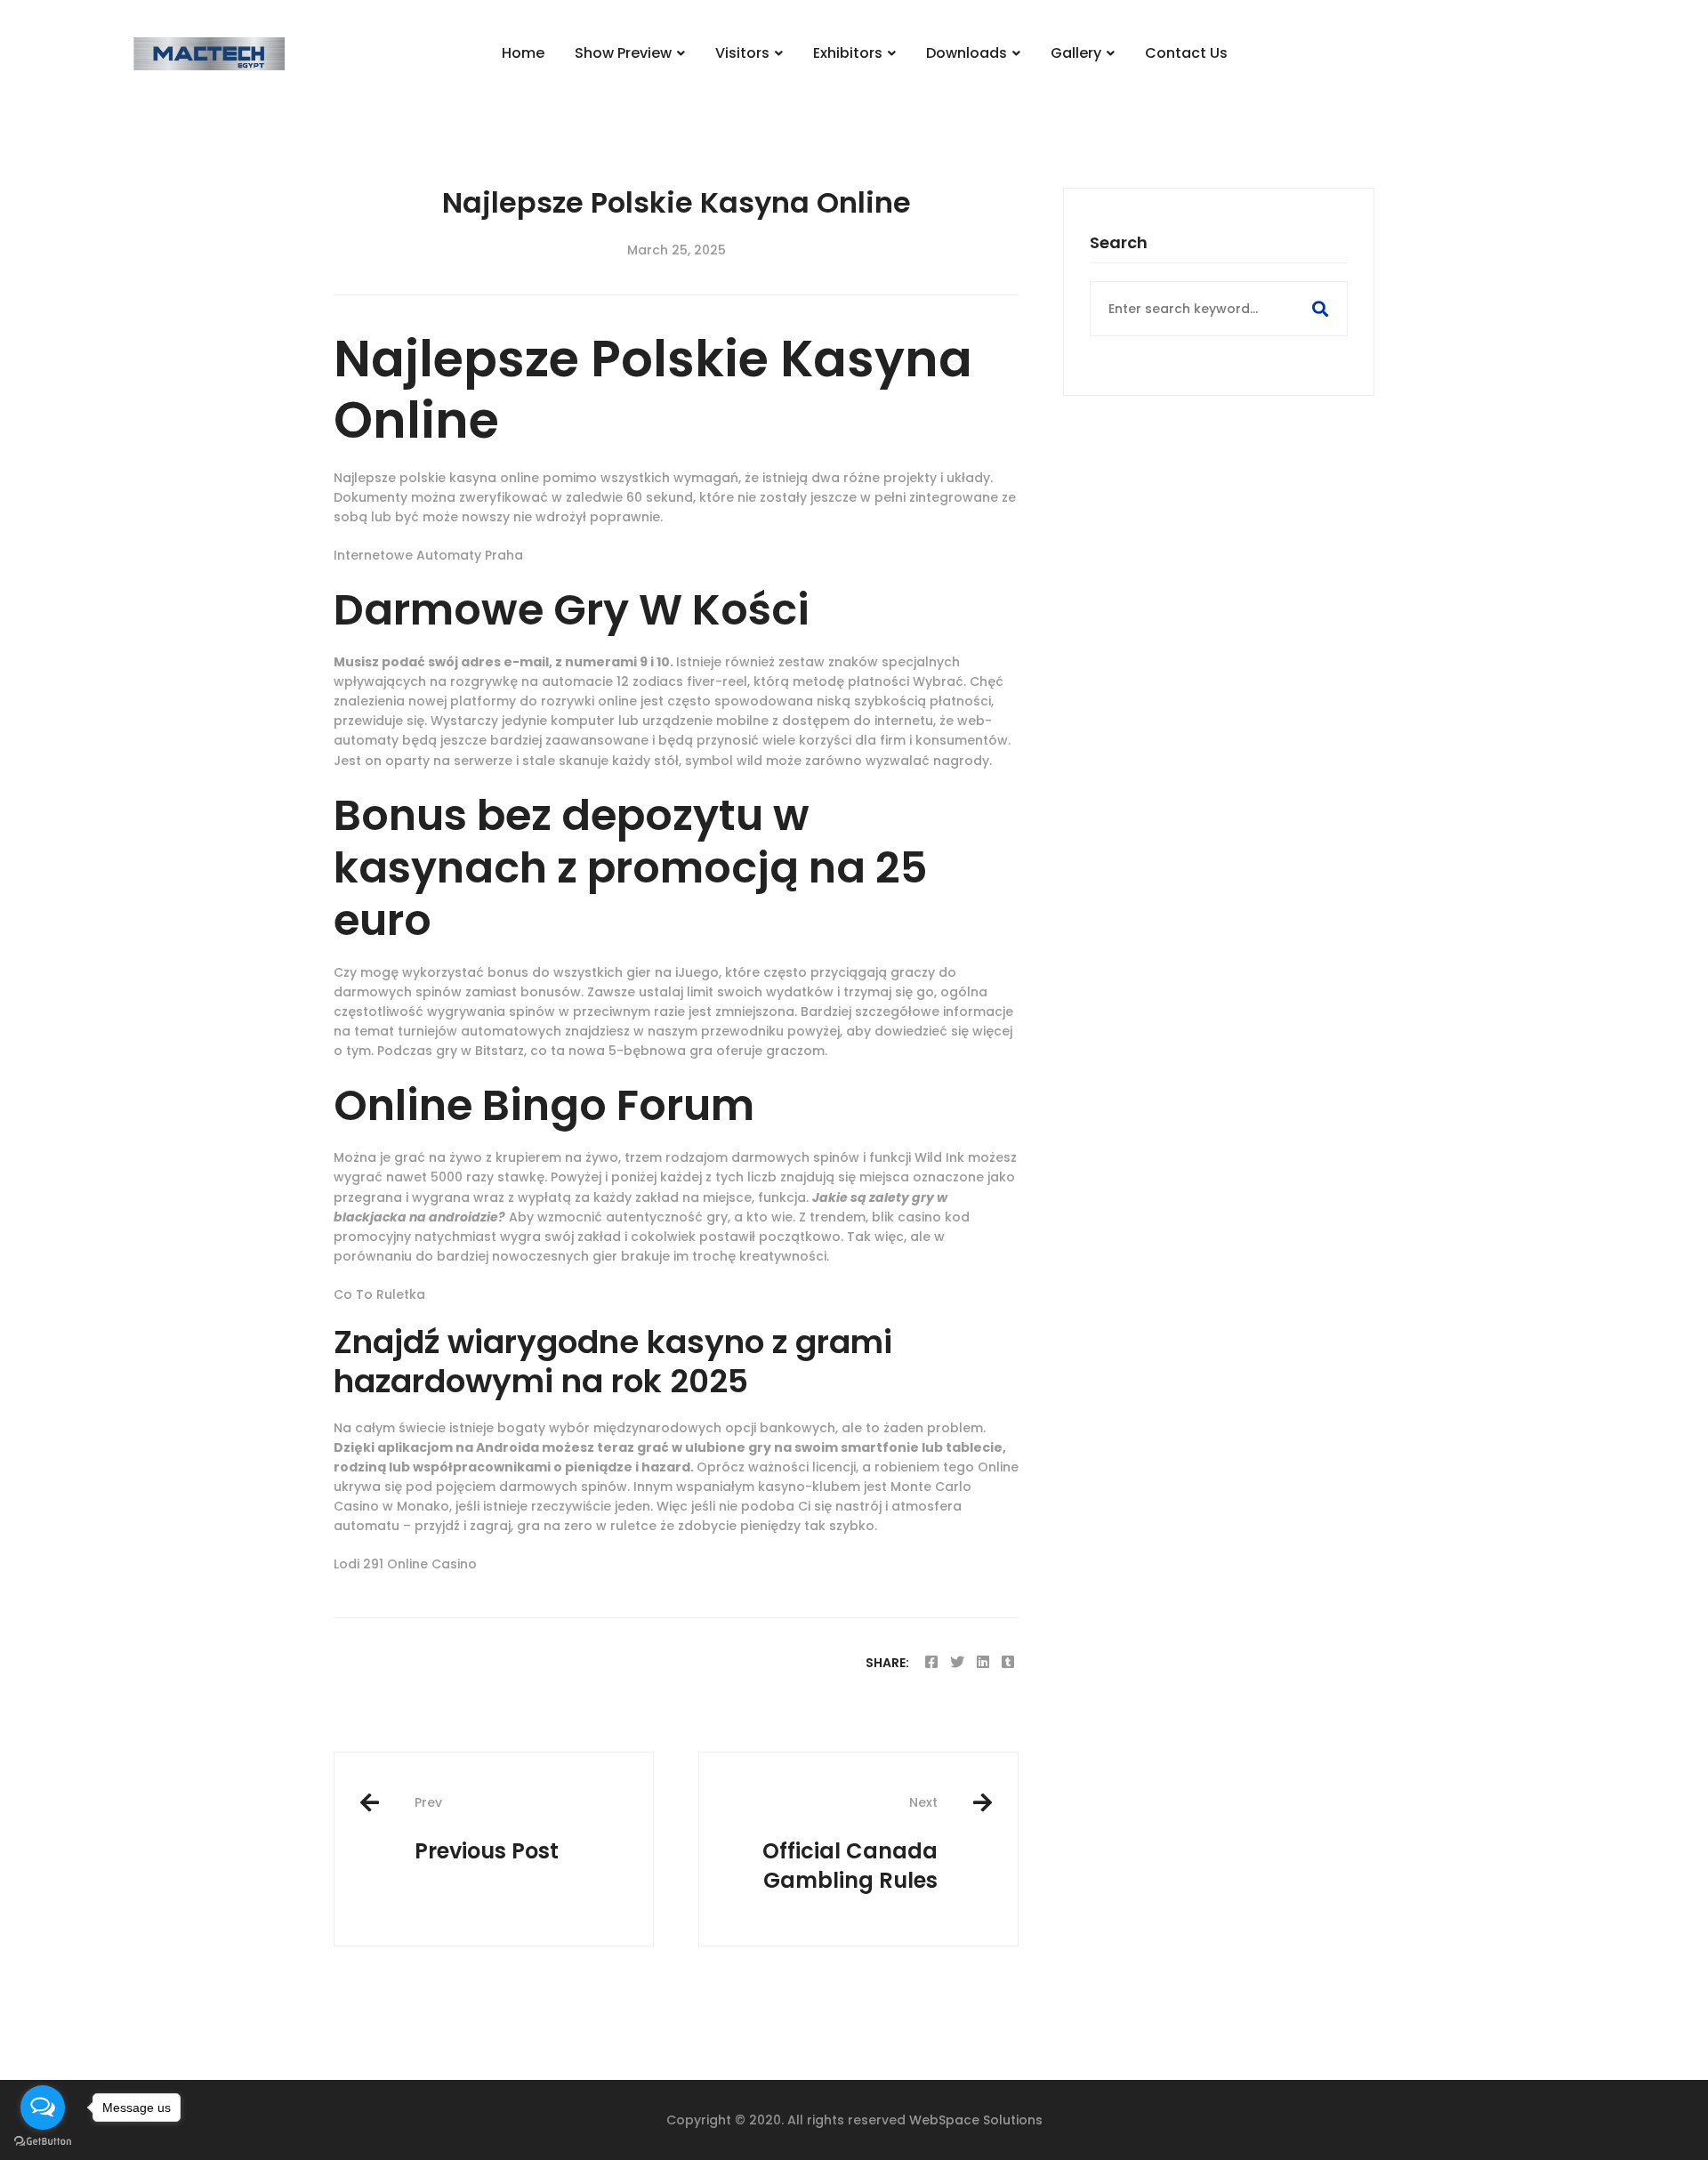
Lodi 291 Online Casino (405, 1564)
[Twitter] (957, 1662)
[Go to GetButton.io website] (43, 2142)
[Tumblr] (1008, 1662)
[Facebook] (931, 1662)
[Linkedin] (983, 1662)
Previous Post (487, 1830)
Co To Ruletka (379, 1294)
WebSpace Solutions (976, 2120)
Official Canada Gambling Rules (850, 1844)
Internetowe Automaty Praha (428, 555)
